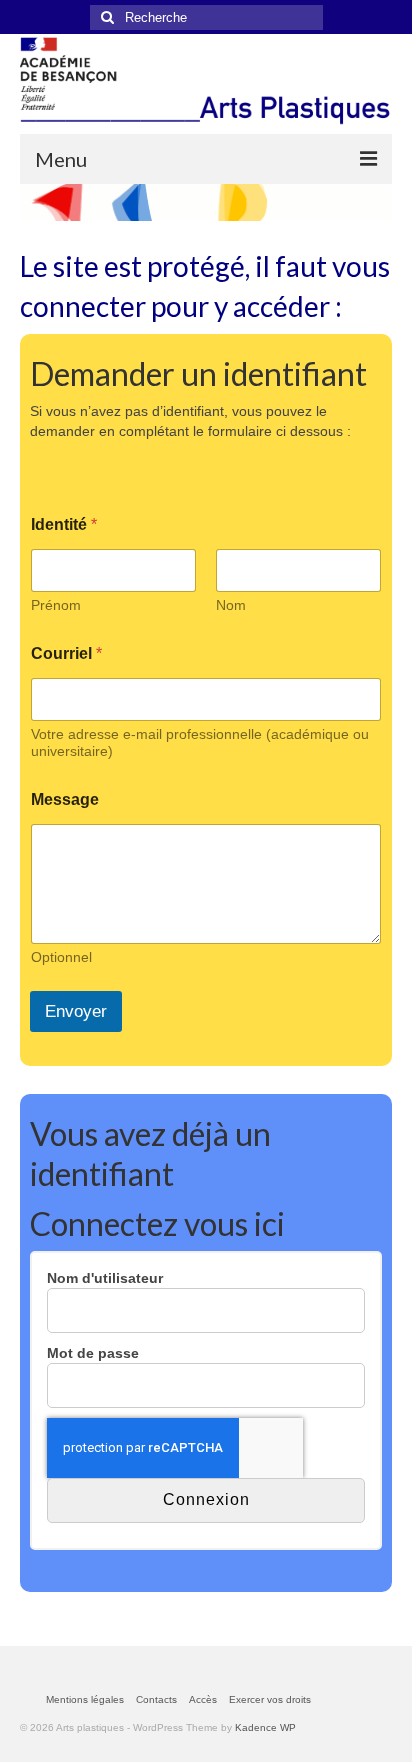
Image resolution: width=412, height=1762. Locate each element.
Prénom (56, 605)
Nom (231, 605)
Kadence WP (265, 1727)
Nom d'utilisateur (105, 1278)
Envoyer (76, 1011)
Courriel (66, 653)
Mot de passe (93, 1353)
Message (65, 799)
